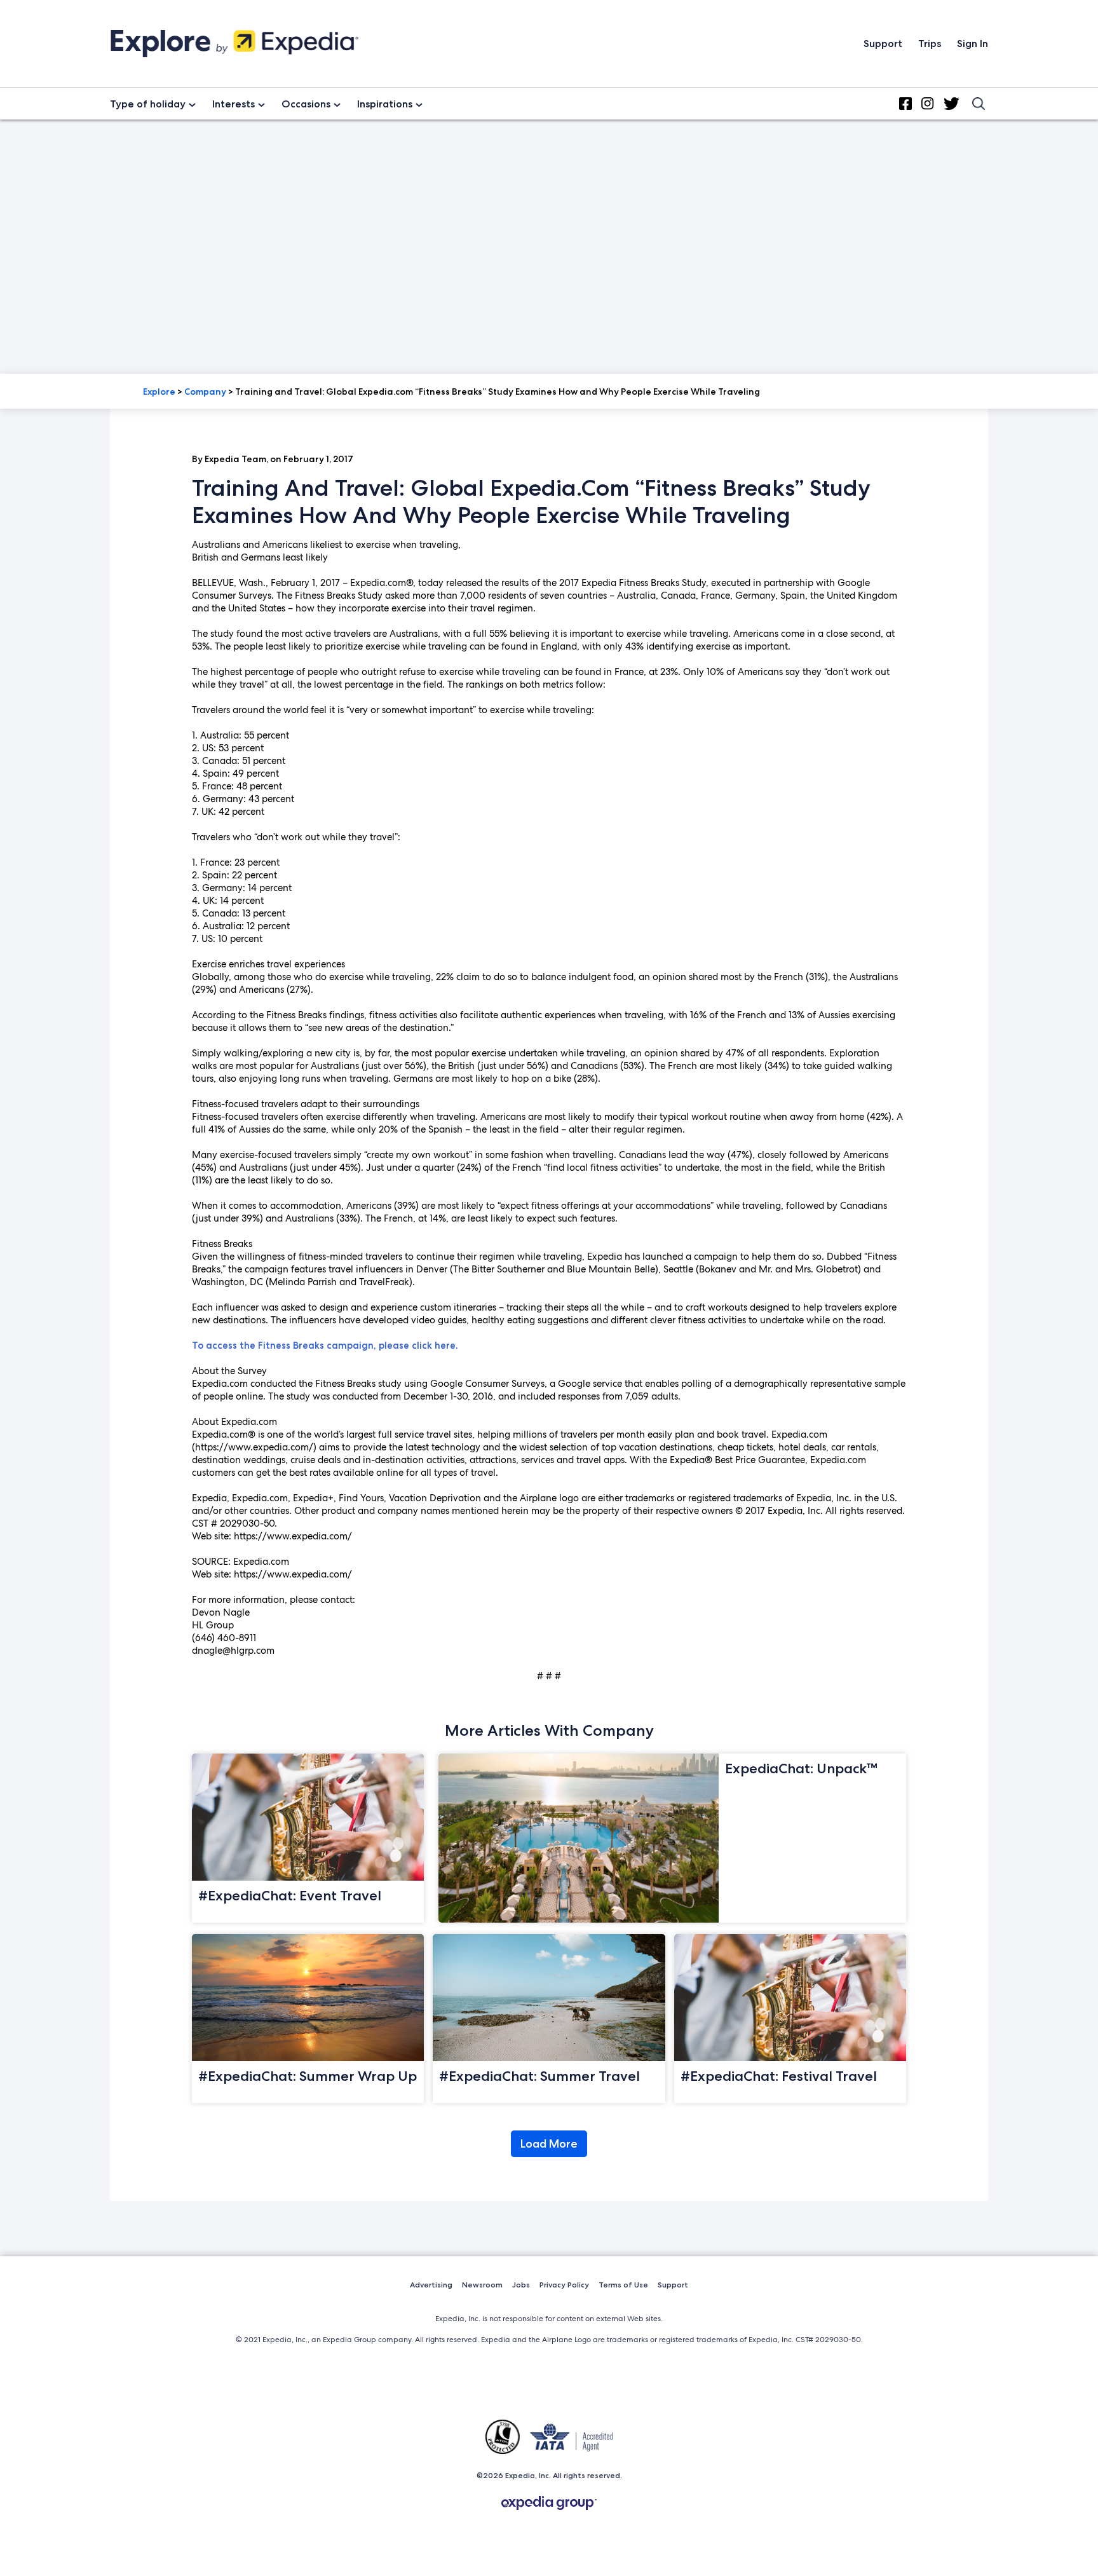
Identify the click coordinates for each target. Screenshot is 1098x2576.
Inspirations (385, 104)
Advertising (431, 2285)
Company (205, 392)
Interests (234, 104)
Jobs (521, 2285)
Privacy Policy (564, 2285)
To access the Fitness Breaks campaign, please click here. (325, 1346)
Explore (159, 392)
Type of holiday (148, 104)
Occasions (306, 104)
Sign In (973, 44)
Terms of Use (623, 2285)
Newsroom (482, 2285)
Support (883, 44)
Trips (930, 44)
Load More (549, 2144)
